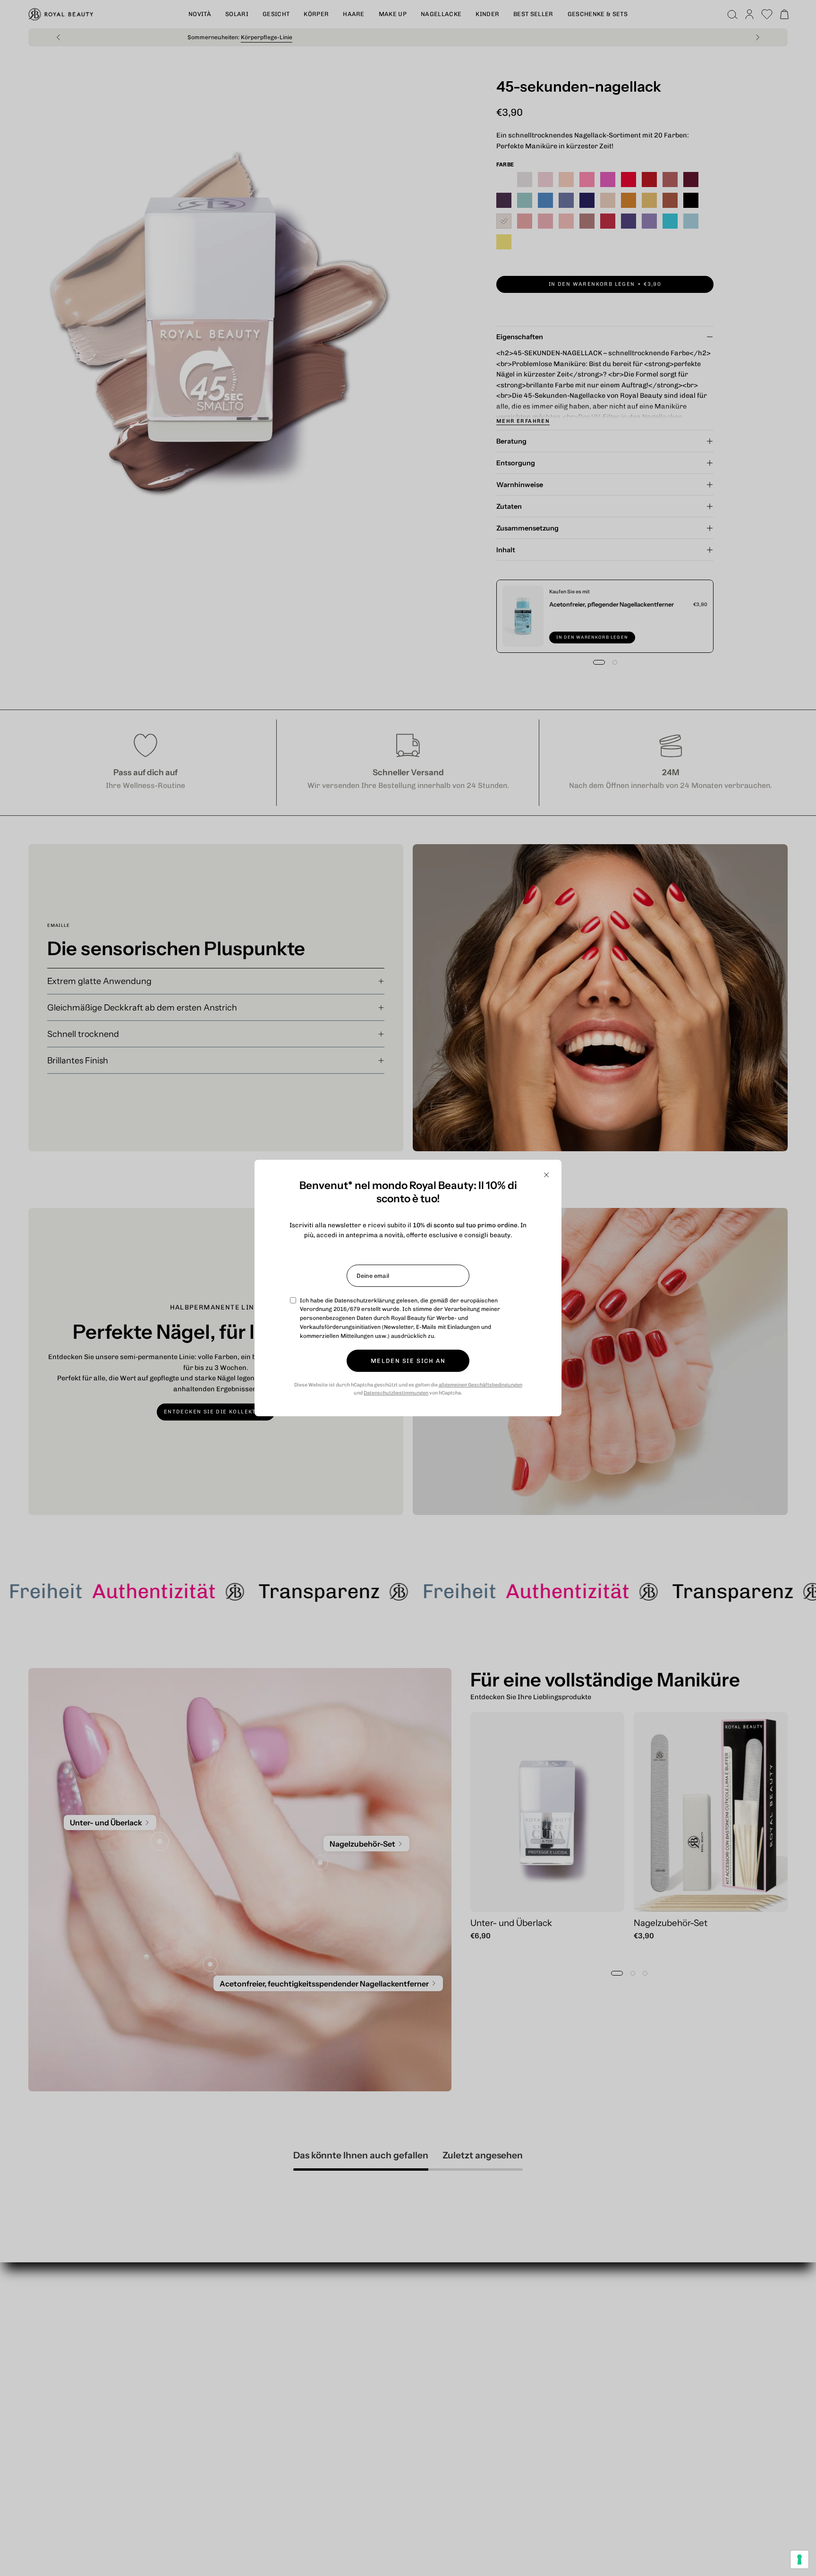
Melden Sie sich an (408, 1361)
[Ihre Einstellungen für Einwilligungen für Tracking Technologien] (799, 2559)
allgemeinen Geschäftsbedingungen (480, 1385)
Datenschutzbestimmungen (396, 1393)
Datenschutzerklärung (365, 1301)
